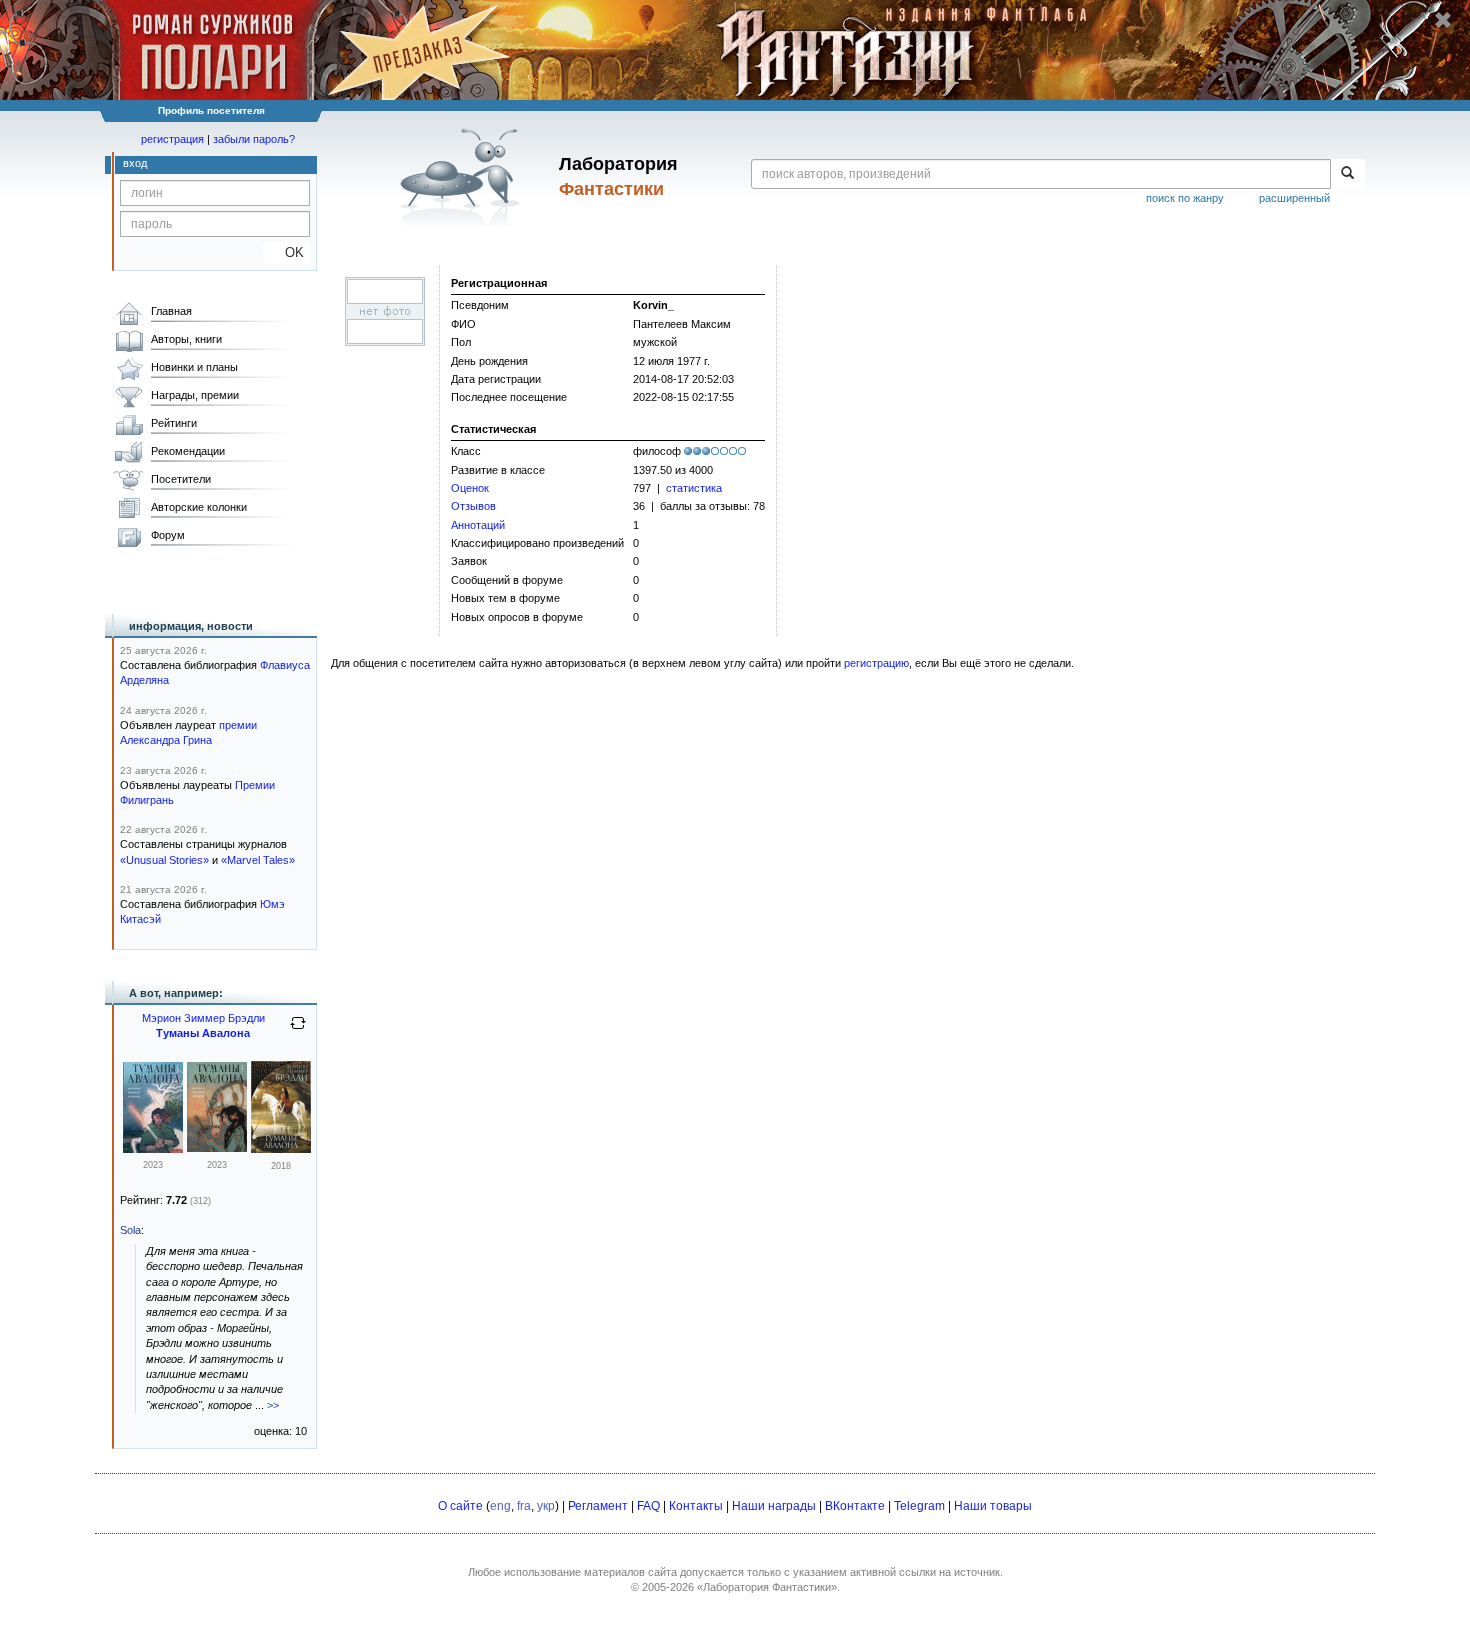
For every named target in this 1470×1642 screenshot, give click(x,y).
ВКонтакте (855, 1506)
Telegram (919, 1506)
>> (273, 1405)
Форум (168, 535)
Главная (171, 311)
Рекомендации (188, 451)
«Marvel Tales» (258, 860)
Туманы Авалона (203, 1033)
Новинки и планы (194, 367)
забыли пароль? (254, 139)
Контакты (696, 1506)
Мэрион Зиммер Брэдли (203, 1018)
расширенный (1294, 198)
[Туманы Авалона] (281, 1149)
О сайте (460, 1506)
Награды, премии (195, 395)
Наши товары (993, 1506)
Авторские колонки (199, 507)
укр (546, 1506)
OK (286, 252)
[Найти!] (1347, 174)
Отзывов (473, 506)
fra (524, 1506)
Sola (130, 1230)
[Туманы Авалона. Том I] (217, 1148)
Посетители (181, 479)
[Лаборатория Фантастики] (463, 177)
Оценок (470, 488)
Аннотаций (478, 525)
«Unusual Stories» (164, 860)
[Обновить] (298, 1031)
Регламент (598, 1506)
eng (500, 1506)
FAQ (648, 1506)
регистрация (172, 139)
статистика (694, 488)
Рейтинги (174, 423)
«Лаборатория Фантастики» (767, 1587)
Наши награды (774, 1506)
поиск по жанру (1185, 198)
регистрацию (876, 663)
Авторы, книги (186, 339)
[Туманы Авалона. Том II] (153, 1149)
